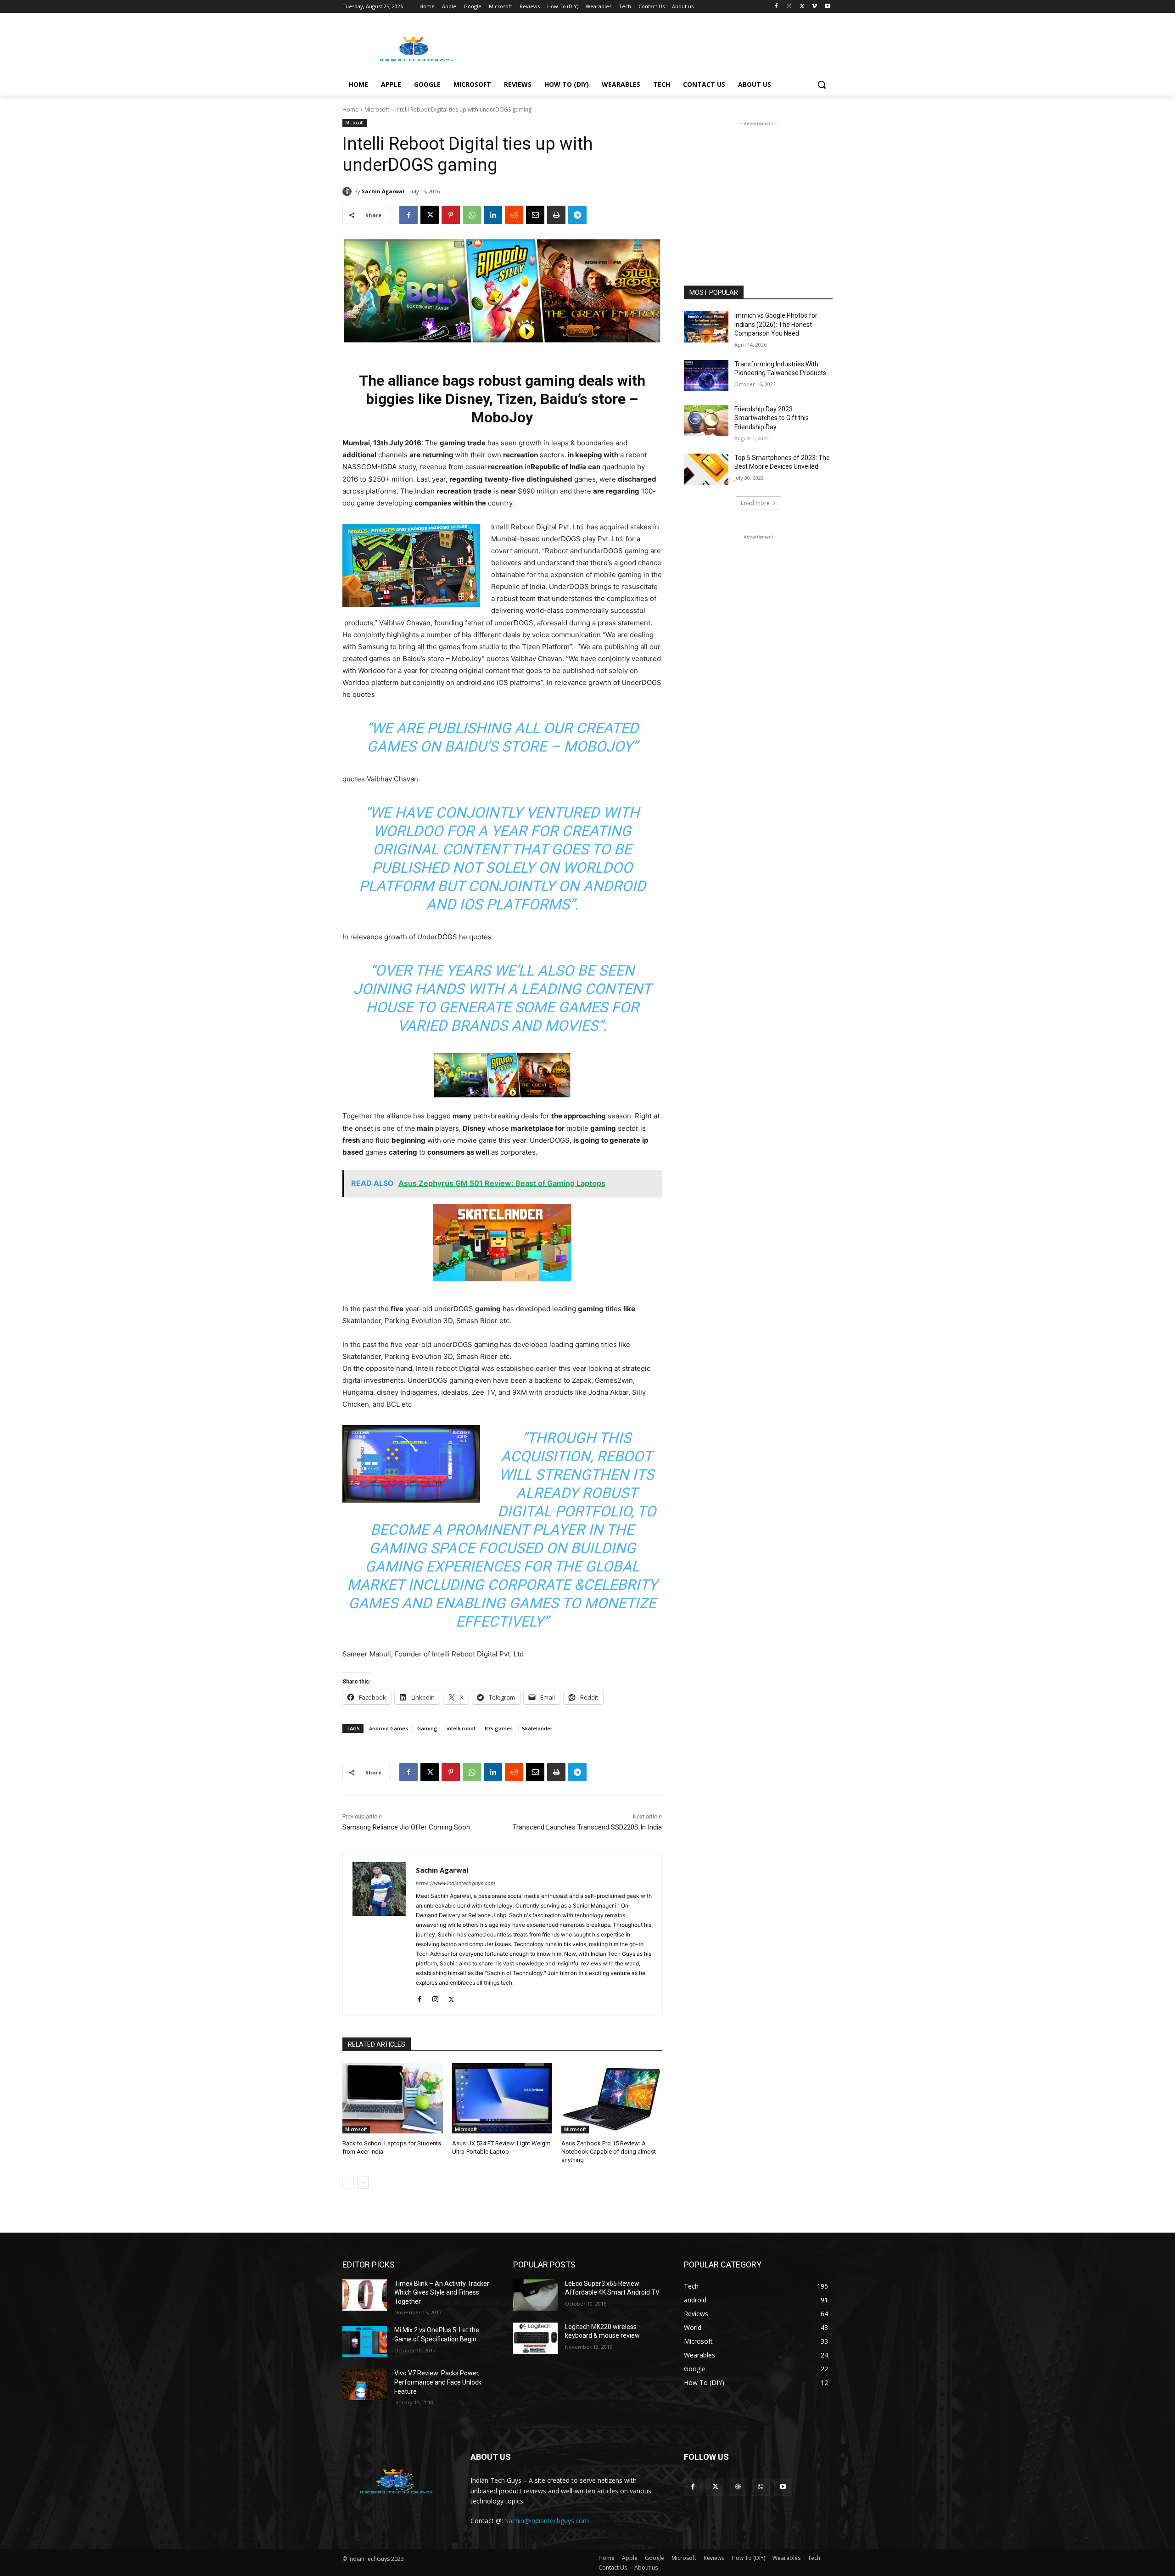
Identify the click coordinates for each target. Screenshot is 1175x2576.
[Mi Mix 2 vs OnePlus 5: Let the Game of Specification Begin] (365, 2341)
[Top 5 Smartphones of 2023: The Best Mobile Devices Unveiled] (706, 469)
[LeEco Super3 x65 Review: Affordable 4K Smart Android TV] (535, 2295)
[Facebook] (776, 7)
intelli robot (461, 1728)
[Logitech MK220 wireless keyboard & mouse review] (535, 2338)
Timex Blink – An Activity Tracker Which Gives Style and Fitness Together (442, 2293)
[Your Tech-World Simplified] (416, 48)
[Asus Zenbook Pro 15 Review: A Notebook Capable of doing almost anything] (612, 2098)
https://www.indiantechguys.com (456, 1883)
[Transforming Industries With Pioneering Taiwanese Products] (706, 376)
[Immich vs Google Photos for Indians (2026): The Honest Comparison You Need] (706, 327)
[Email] (535, 215)
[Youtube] (827, 7)
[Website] (738, 2487)
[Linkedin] (493, 215)
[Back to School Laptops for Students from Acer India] (393, 2098)
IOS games (499, 1728)
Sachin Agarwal (383, 191)
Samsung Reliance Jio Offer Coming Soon (406, 1827)
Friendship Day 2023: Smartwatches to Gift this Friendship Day (772, 418)
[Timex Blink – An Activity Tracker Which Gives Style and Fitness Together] (365, 2295)
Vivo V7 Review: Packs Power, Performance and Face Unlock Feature (438, 2382)
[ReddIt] (514, 215)
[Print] (556, 215)
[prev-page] (348, 2183)
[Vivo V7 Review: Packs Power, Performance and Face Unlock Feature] (365, 2385)
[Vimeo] (814, 7)
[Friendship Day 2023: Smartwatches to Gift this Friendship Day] (706, 421)
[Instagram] (789, 7)
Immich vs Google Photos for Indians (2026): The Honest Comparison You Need (776, 324)
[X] (802, 7)
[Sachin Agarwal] (348, 191)
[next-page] (363, 2183)
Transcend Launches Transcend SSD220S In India (587, 1827)
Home (350, 109)
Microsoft (377, 109)
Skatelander (537, 1728)
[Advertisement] (656, 46)
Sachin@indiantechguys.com (547, 2521)
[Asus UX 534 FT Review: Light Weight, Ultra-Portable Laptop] (502, 2098)
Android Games (389, 1728)
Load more (755, 503)
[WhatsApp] (472, 215)
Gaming (427, 1728)
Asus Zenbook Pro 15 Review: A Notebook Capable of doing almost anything (609, 2152)
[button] (822, 84)
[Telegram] (577, 215)
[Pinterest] (451, 215)
